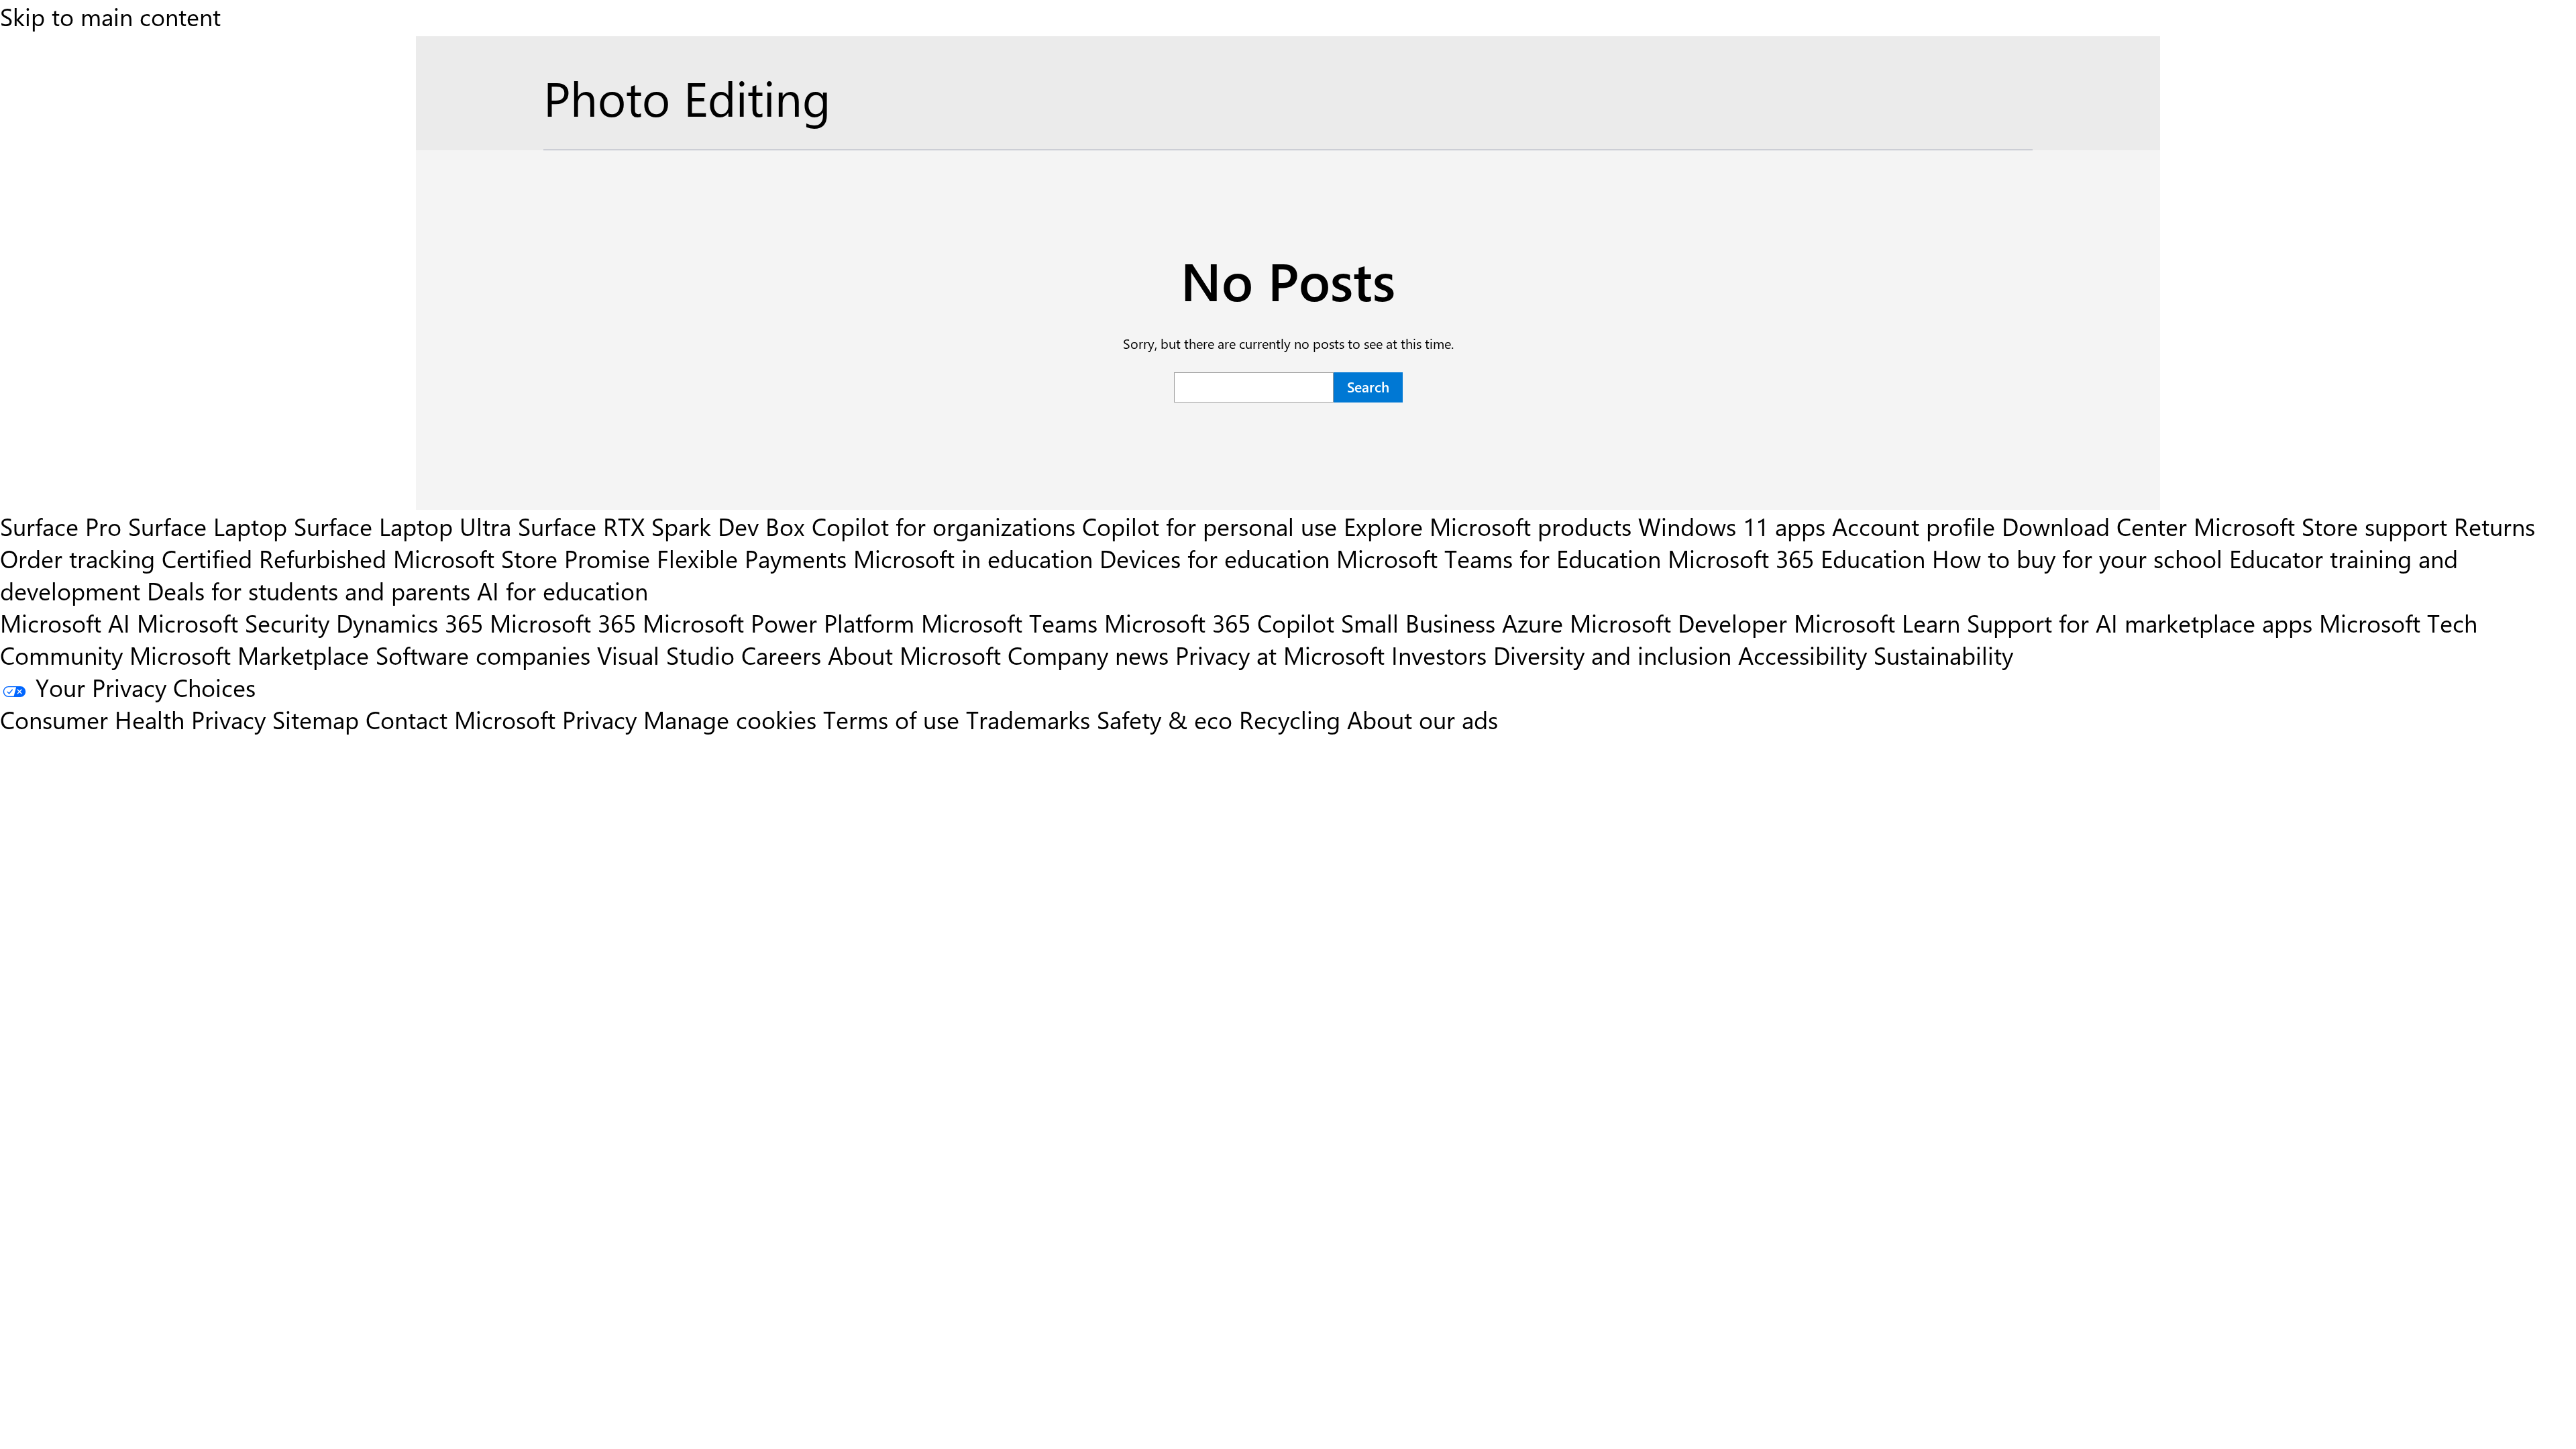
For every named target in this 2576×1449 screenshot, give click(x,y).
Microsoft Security (233, 623)
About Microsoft (914, 655)
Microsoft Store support (2320, 526)
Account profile (1914, 526)
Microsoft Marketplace (249, 655)
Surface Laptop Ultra (402, 526)
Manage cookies (730, 719)
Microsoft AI (65, 623)
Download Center (2094, 526)
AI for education (562, 590)
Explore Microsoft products (1488, 526)
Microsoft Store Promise (522, 558)
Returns (2494, 526)
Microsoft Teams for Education (1499, 558)
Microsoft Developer (1678, 623)
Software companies (483, 655)
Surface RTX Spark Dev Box (661, 526)
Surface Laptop (208, 526)
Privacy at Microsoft (1280, 655)
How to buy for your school (2077, 558)
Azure (1533, 623)
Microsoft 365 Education (1796, 558)
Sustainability (1943, 655)
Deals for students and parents (309, 590)
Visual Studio (666, 655)
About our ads (1423, 719)
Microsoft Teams (1009, 623)
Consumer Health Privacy (133, 719)
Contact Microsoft (461, 719)
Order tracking (77, 558)
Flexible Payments (752, 558)
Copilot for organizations (944, 526)
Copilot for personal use (1210, 526)
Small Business (1418, 623)
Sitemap (316, 719)
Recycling (1290, 719)
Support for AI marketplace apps (2140, 623)
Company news (1088, 655)
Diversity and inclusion (1612, 655)
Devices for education (1215, 558)
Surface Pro (61, 526)
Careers (781, 655)
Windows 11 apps (1732, 526)
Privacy (603, 719)
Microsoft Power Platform (779, 623)
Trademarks (1028, 719)
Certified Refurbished (274, 558)
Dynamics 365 (410, 623)
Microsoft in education (973, 558)
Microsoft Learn (1877, 623)
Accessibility (1803, 655)
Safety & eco (1165, 719)
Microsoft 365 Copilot (1219, 623)
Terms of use (891, 719)
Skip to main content (110, 16)
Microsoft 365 (563, 623)
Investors (1439, 655)
